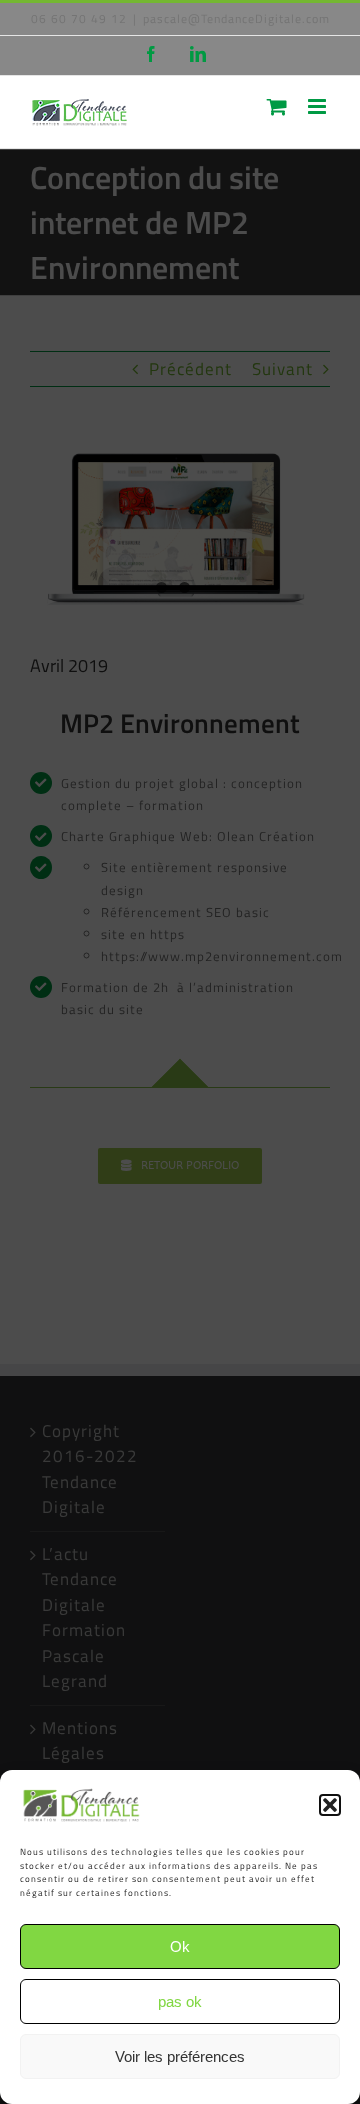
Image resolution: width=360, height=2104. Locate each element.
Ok (180, 1946)
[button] (330, 1805)
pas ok (180, 2001)
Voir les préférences (180, 2056)
